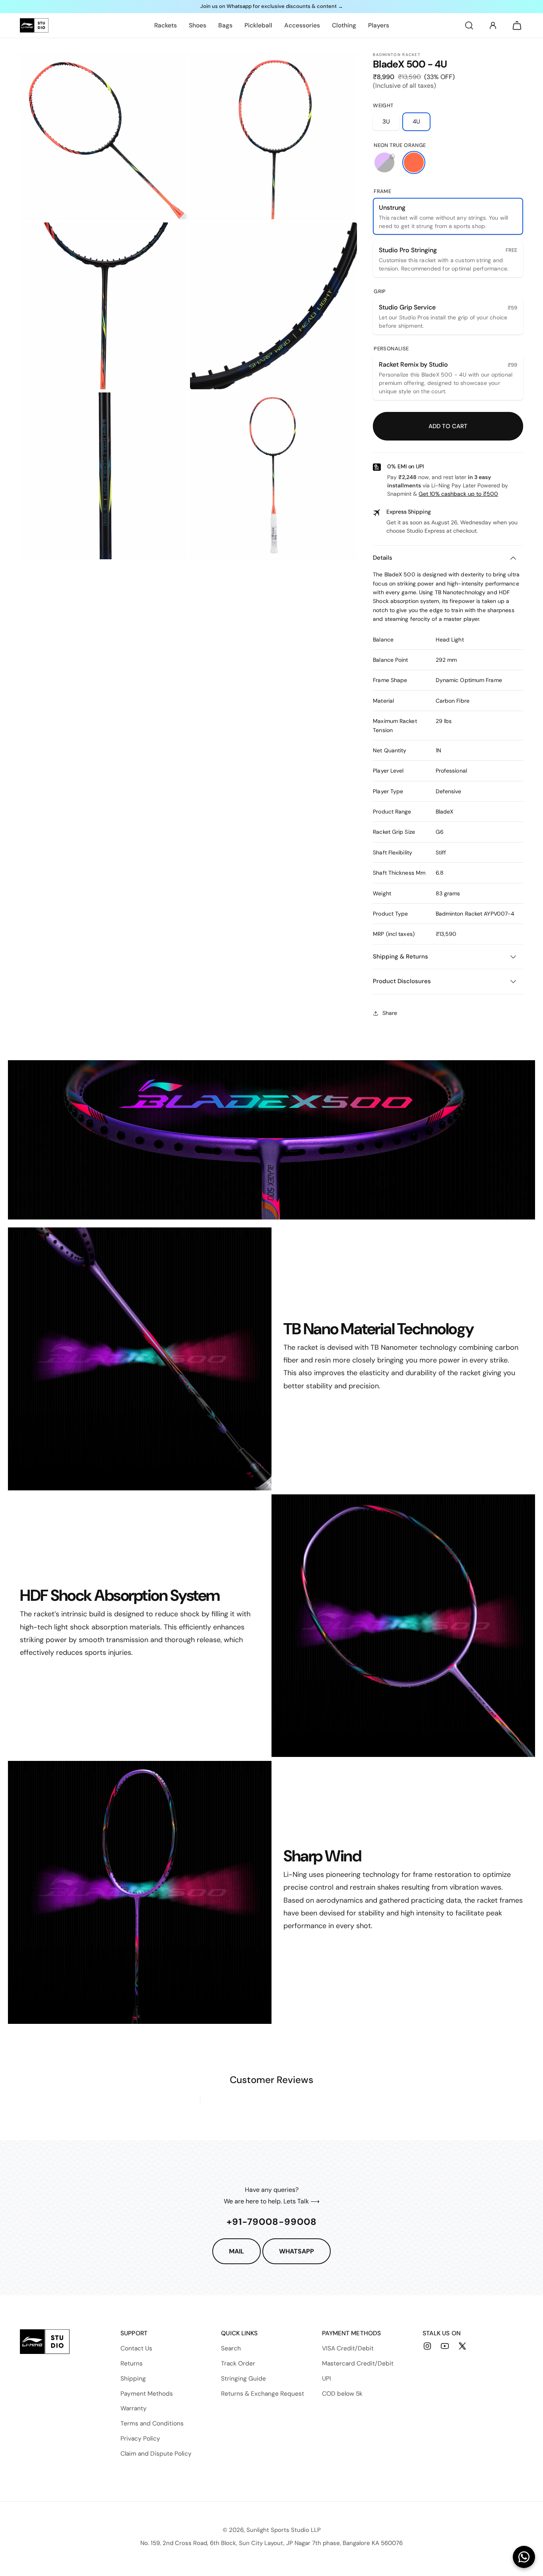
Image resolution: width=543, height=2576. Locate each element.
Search (231, 2348)
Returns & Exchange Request (263, 2394)
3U (386, 122)
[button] (469, 25)
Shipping (133, 2379)
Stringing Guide (243, 2379)
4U (416, 122)
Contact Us (136, 2348)
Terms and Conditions (152, 2423)
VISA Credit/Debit (348, 2348)
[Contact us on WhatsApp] (524, 2557)
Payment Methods (147, 2394)
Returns (132, 2363)
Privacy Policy (140, 2439)
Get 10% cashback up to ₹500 (458, 494)
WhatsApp (297, 2251)
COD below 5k (342, 2394)
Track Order (238, 2363)
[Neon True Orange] (414, 162)
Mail (237, 2251)
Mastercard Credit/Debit (358, 2363)
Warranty (134, 2408)
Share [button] (390, 1013)
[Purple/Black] (384, 162)
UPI (327, 2379)
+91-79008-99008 (272, 2222)
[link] (166, 25)
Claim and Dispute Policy (156, 2454)
